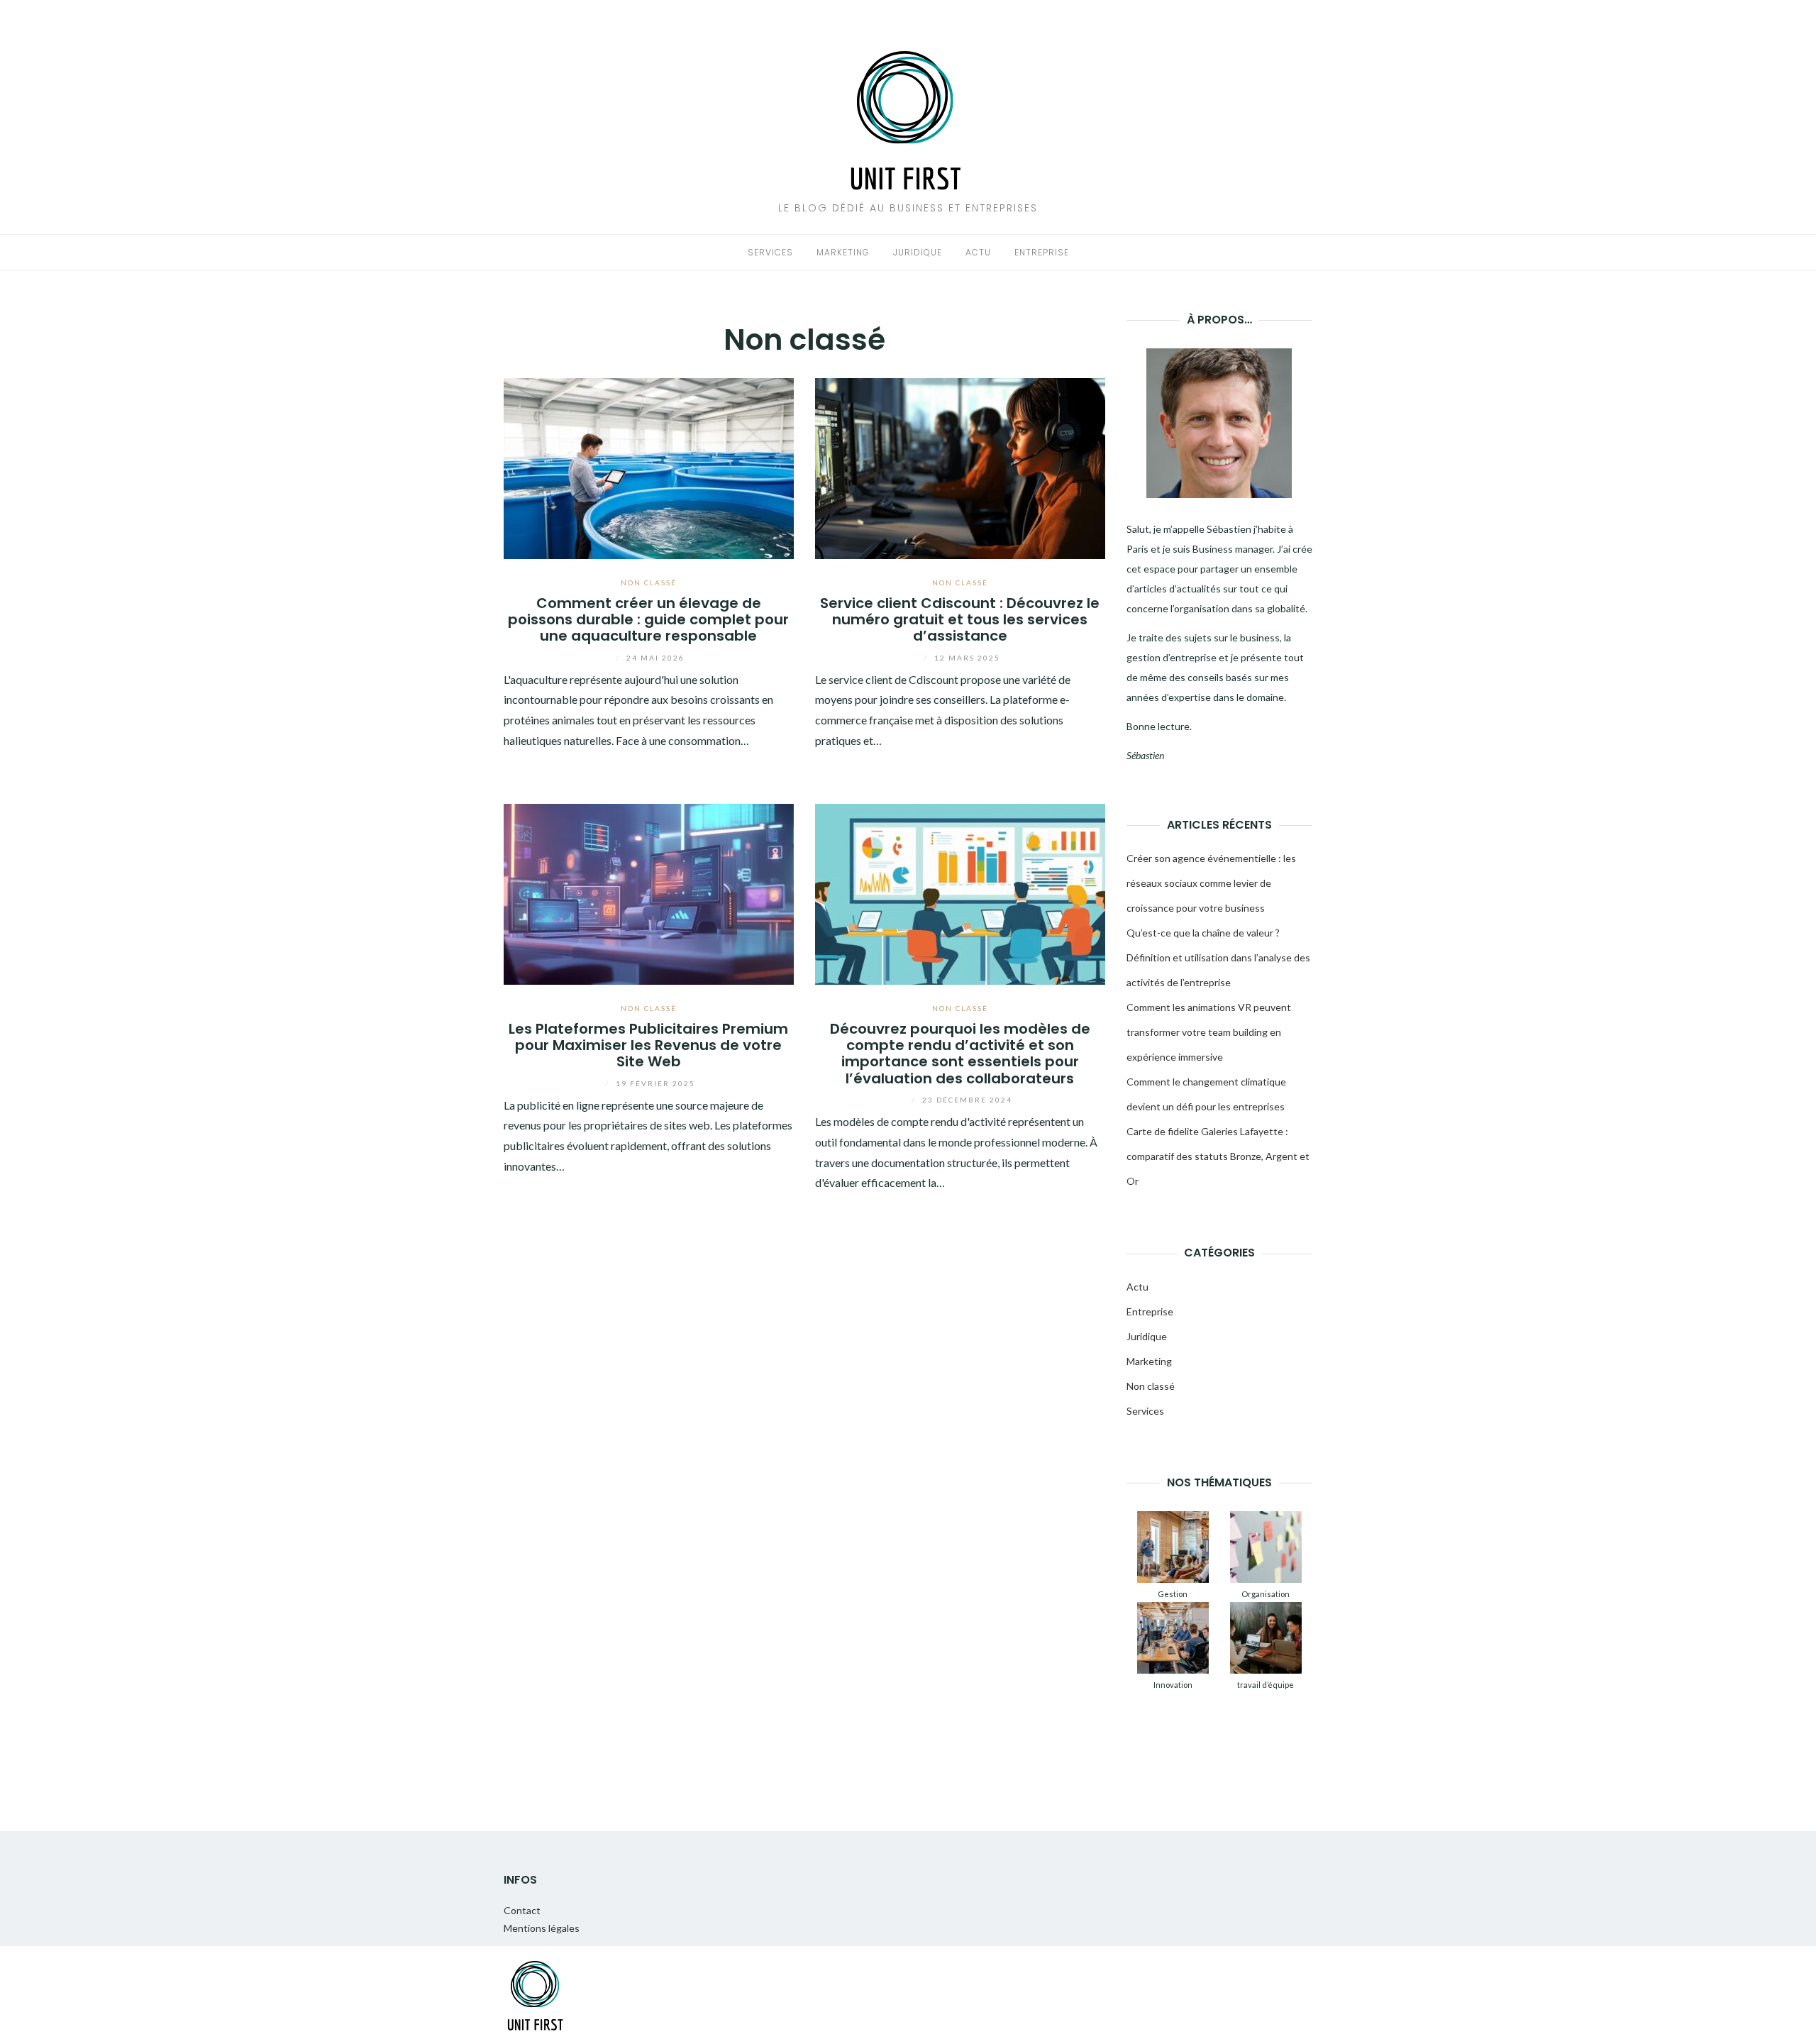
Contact (522, 1910)
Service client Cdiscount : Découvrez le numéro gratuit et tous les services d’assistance (960, 620)
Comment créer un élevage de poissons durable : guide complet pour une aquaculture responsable (648, 620)
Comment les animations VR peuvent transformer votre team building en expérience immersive (1209, 1032)
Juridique (918, 252)
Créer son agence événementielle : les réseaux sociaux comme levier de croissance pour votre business (1211, 883)
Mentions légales (542, 1928)
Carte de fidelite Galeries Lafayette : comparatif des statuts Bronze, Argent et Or (1218, 1156)
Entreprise (1042, 252)
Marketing (843, 252)
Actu (978, 252)
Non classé (649, 582)
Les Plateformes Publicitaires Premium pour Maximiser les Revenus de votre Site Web (648, 1045)
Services (770, 252)
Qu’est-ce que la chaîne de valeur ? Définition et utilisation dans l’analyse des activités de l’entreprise (1218, 957)
